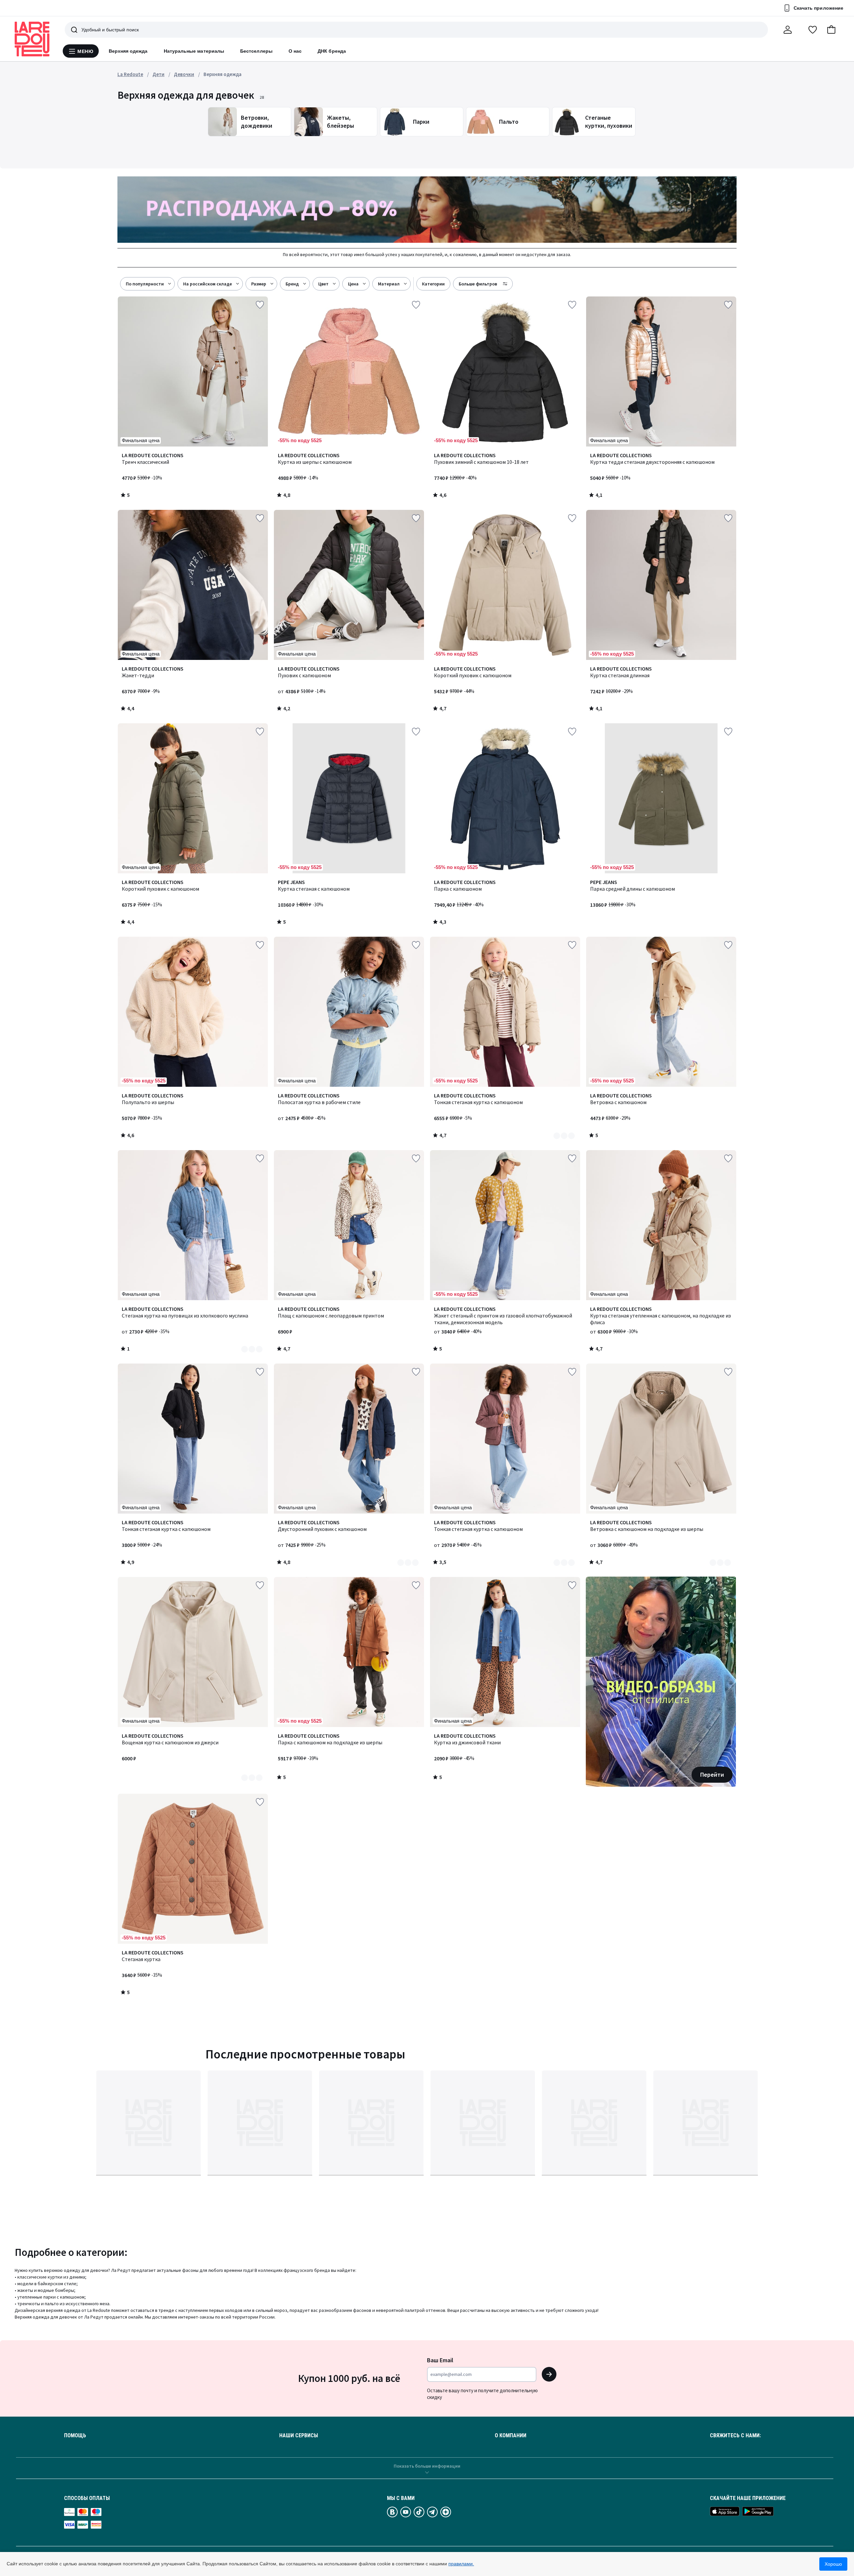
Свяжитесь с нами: (735, 2436)
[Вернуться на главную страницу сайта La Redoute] (32, 39)
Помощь (75, 2436)
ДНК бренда (332, 51)
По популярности (145, 284)
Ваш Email (440, 2360)
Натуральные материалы (194, 51)
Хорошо (833, 2564)
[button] (831, 30)
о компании (511, 2436)
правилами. (461, 2564)
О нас (295, 51)
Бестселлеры (256, 51)
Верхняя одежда (128, 51)
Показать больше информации (427, 2466)
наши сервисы (299, 2436)
